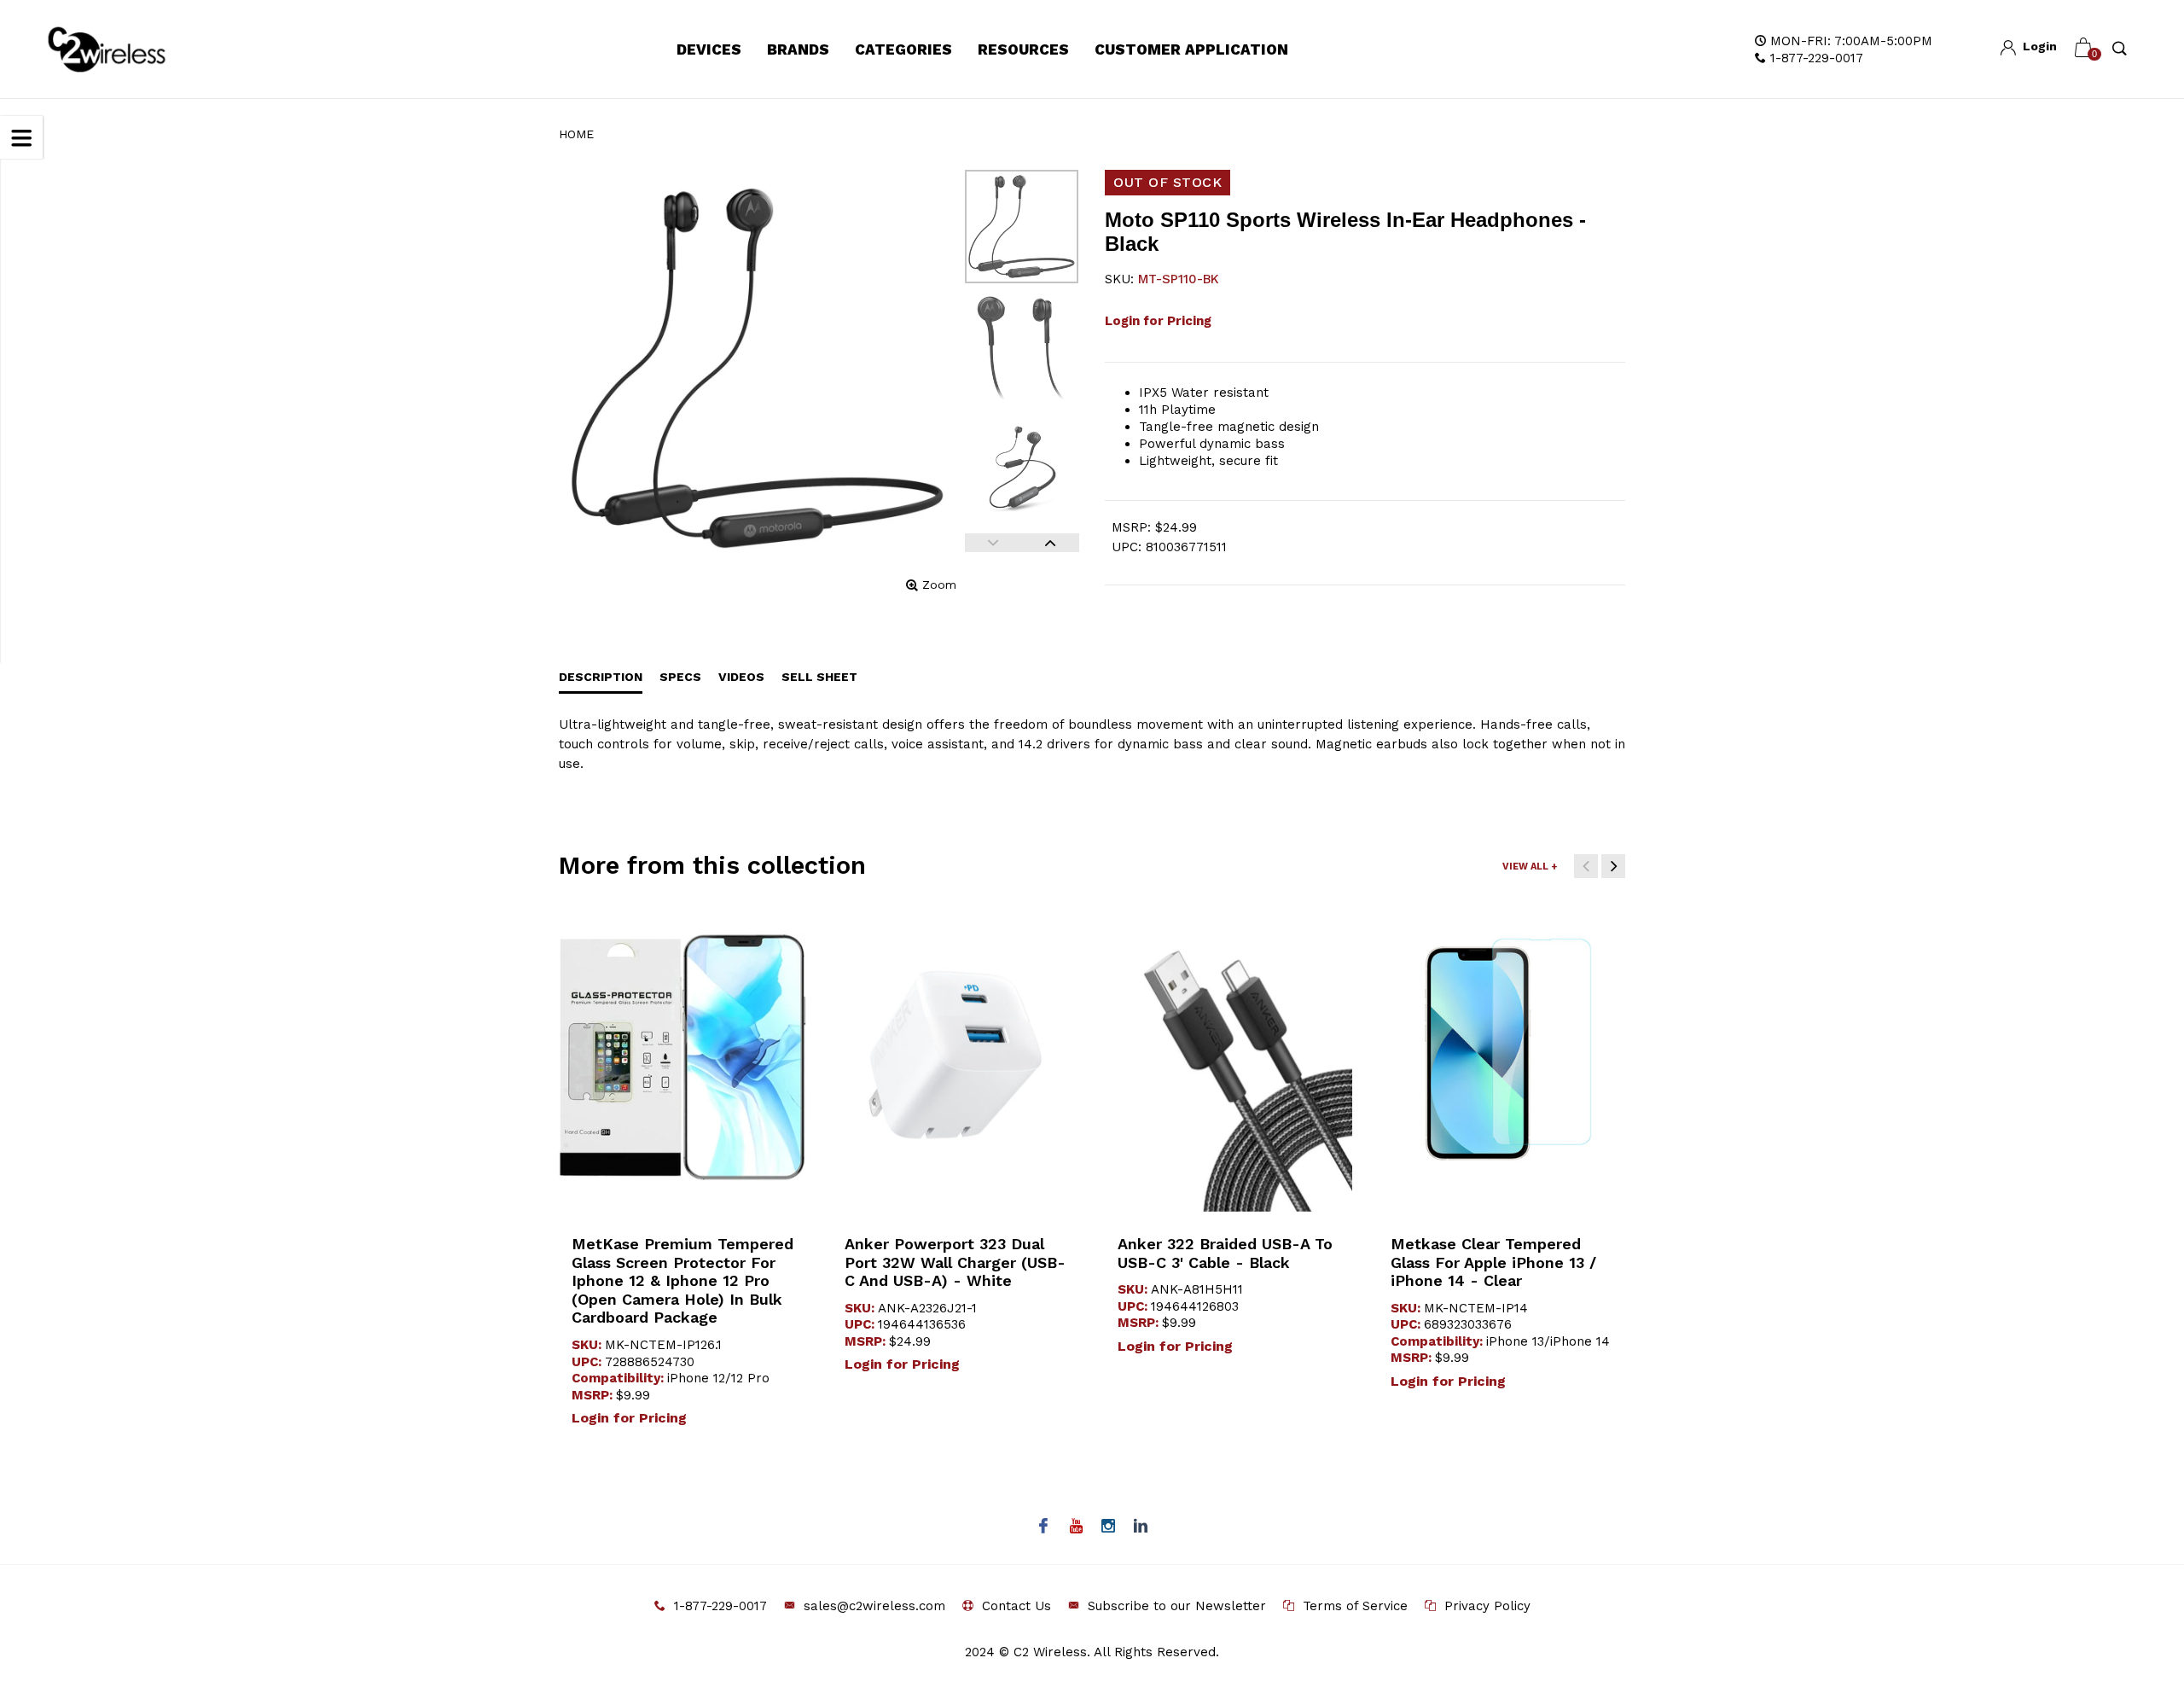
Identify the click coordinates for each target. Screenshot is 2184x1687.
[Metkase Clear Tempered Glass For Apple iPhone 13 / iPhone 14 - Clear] (1501, 1057)
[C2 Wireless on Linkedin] (1141, 1527)
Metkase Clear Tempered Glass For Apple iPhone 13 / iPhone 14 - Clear (1493, 1262)
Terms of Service (1355, 1606)
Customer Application (1191, 49)
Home (576, 134)
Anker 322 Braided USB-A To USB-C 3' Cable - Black (1225, 1253)
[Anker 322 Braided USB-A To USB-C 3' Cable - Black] (1228, 1057)
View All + (1530, 867)
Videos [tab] (741, 677)
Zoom (939, 585)
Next (1051, 543)
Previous (993, 543)
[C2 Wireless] (126, 49)
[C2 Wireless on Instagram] (1109, 1527)
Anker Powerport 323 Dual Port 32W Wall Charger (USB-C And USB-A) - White (955, 1262)
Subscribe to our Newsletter (1177, 1606)
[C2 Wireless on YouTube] (1076, 1527)
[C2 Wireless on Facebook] (1044, 1527)
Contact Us (1016, 1606)
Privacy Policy (1487, 1606)
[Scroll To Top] (2137, 1581)
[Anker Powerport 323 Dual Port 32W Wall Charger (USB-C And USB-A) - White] (955, 1057)
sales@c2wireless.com (874, 1606)
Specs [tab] (680, 677)
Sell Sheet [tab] (819, 677)
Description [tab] (601, 677)
